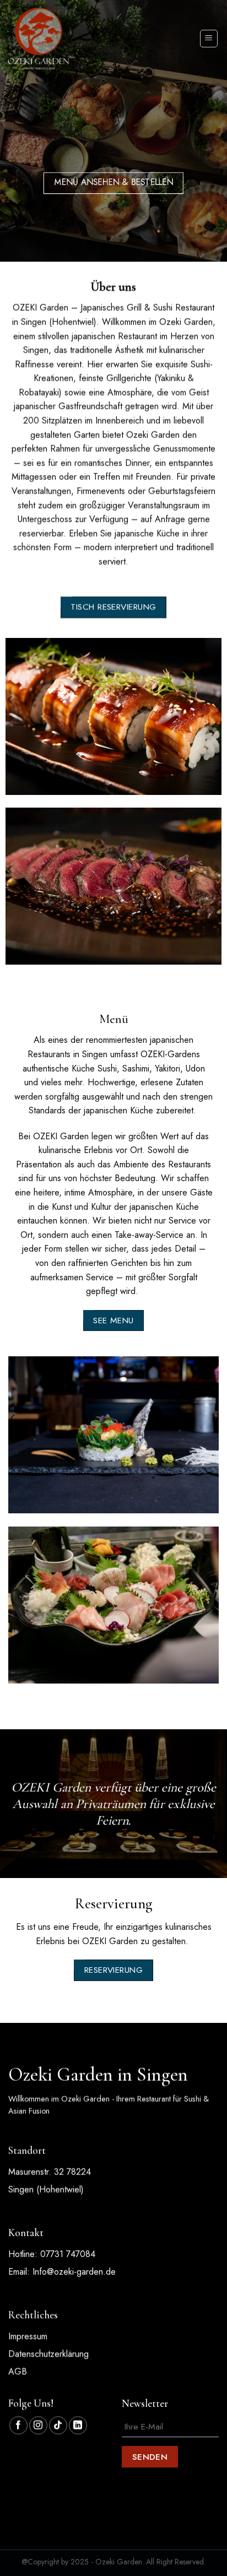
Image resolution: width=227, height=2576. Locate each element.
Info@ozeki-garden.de (74, 2271)
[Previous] (10, 722)
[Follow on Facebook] (18, 2425)
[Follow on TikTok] (58, 2425)
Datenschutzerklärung (48, 2354)
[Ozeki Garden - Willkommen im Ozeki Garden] (39, 38)
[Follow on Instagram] (38, 2425)
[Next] (217, 722)
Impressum (28, 2336)
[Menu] (209, 39)
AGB (18, 2371)
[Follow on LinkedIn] (78, 2425)
